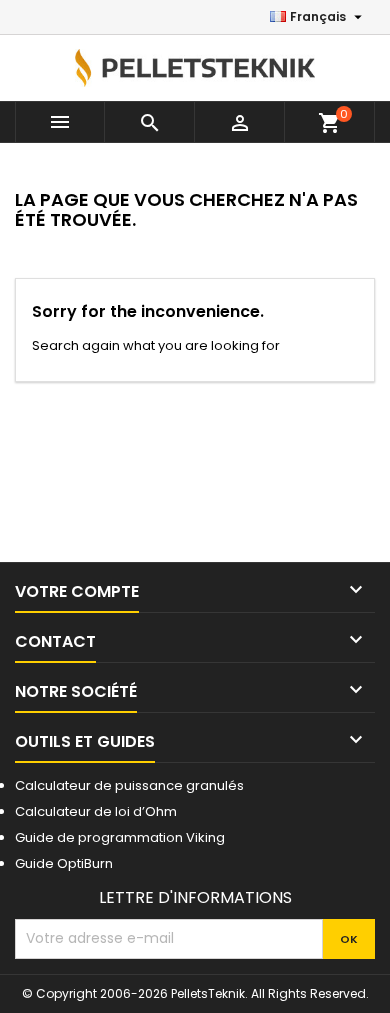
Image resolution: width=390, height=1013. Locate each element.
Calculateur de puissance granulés (129, 785)
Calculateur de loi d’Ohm (96, 811)
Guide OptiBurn (64, 863)
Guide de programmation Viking (120, 837)
